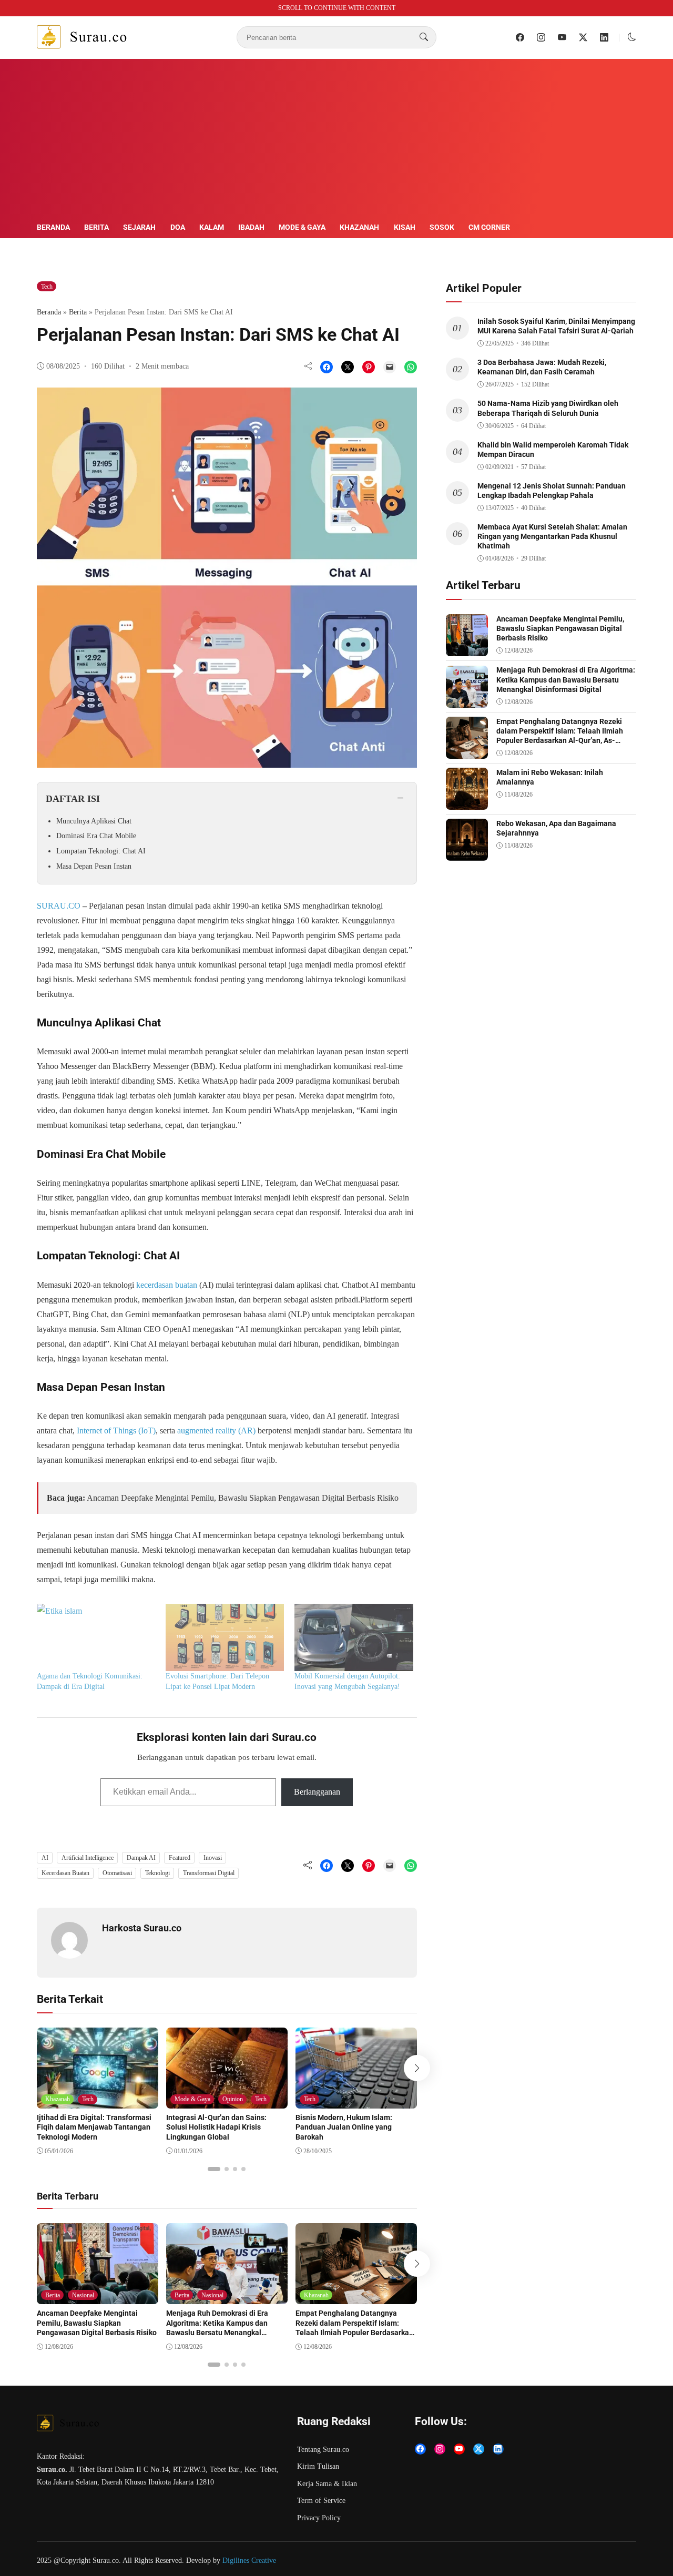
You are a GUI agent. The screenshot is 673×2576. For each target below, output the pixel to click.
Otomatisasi (117, 1873)
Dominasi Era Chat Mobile (96, 836)
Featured (180, 1858)
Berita (96, 227)
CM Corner (489, 227)
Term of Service (321, 2501)
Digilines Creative (249, 2560)
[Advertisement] (336, 142)
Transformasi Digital (209, 1873)
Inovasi (213, 1858)
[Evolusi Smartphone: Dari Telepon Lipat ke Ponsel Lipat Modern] (225, 1638)
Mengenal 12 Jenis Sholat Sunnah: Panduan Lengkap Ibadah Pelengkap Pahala (552, 491)
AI (45, 1858)
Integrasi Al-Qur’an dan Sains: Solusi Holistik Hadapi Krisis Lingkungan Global (216, 2127)
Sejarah (139, 227)
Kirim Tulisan (318, 2466)
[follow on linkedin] (604, 37)
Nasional (83, 2295)
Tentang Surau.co (323, 2450)
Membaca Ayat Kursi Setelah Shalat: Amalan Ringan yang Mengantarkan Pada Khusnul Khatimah (552, 536)
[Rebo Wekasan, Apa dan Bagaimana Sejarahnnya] (467, 853)
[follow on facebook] (520, 37)
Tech (47, 287)
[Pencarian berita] (424, 37)
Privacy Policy (319, 2518)
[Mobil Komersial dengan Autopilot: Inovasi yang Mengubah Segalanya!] (354, 1638)
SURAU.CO (59, 906)
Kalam (212, 227)
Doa (178, 227)
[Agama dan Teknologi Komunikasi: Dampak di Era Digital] (96, 1638)
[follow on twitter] (583, 37)
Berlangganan (317, 1792)
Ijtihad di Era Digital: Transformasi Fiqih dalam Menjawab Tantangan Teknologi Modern (94, 2127)
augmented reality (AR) (216, 1430)
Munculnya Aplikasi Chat (94, 821)
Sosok (442, 227)
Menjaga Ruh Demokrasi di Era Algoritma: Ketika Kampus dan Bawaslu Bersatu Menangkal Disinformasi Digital (217, 2328)
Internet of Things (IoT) (116, 1430)
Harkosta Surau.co (142, 1928)
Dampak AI (141, 1858)
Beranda (53, 227)
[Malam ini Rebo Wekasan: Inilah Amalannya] (467, 802)
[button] (632, 37)
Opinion (233, 2099)
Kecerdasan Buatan (65, 1873)
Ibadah (251, 227)
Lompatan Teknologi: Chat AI (101, 851)
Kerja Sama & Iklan (327, 2484)
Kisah (405, 227)
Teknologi (157, 1873)
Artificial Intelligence (88, 1858)
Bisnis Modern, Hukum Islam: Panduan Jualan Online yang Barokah (344, 2127)
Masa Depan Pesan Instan (94, 866)
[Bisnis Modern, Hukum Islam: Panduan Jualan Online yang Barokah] (356, 2101)
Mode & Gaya (302, 227)
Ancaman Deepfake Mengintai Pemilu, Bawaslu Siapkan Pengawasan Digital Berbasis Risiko (243, 1498)
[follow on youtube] (562, 37)
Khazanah (359, 227)
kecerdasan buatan (167, 1285)
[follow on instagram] (541, 37)
